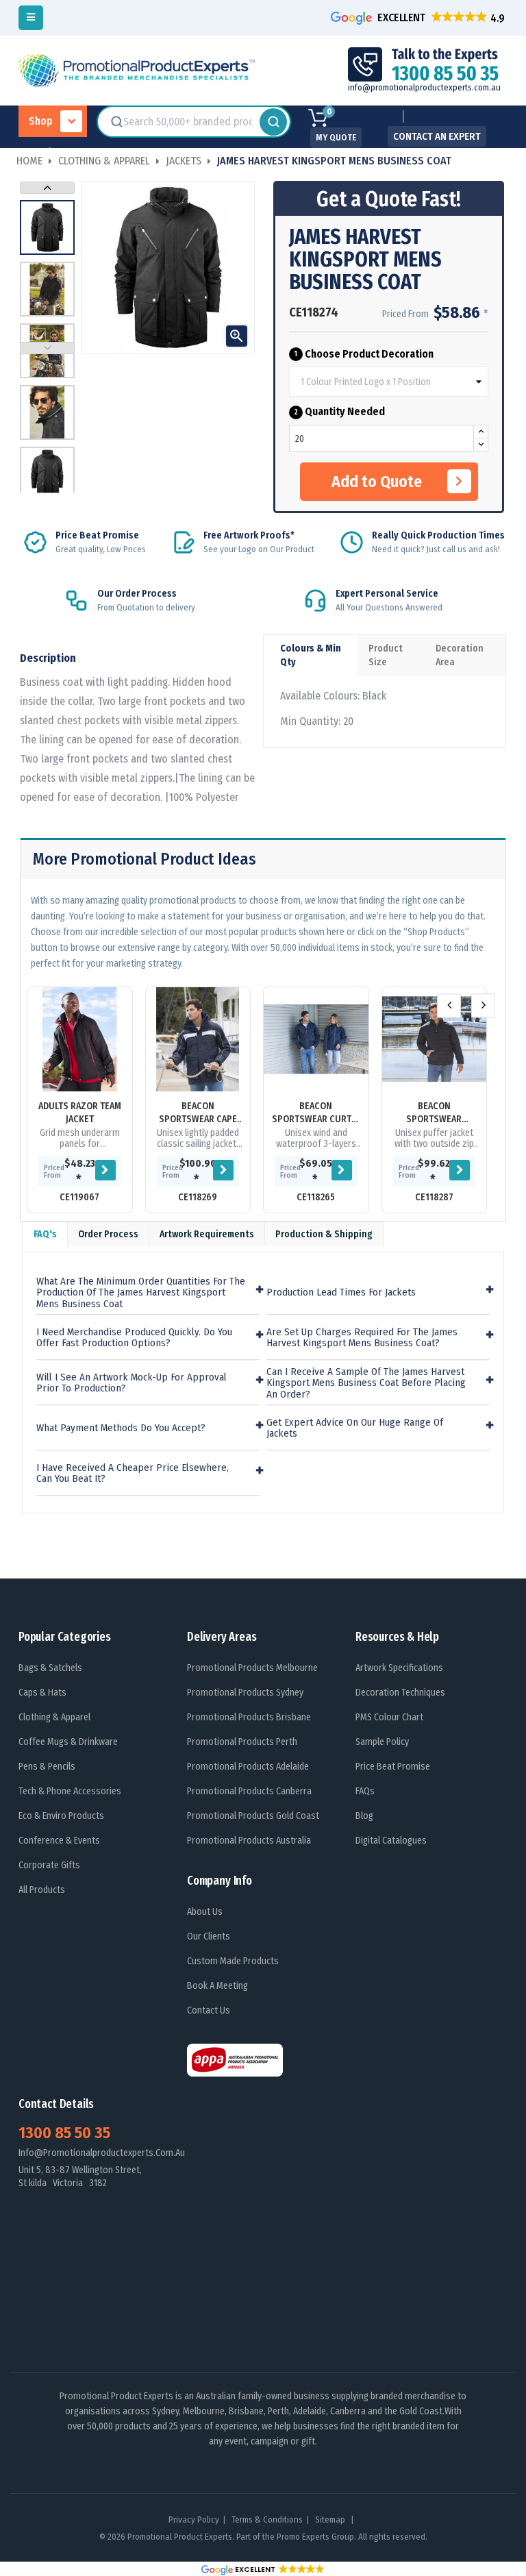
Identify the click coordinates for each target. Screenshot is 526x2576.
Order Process (108, 1234)
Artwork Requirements (207, 1234)
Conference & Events (59, 1841)
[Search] (273, 122)
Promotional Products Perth (242, 1742)
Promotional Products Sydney (245, 1693)
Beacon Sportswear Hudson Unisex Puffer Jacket (434, 1113)
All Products (42, 1890)
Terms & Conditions (267, 2519)
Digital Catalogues (391, 1841)
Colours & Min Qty (311, 655)
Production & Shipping (324, 1234)
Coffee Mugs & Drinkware (68, 1742)
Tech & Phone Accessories (70, 1791)
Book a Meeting (217, 1986)
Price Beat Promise (393, 1767)
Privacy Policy (194, 2519)
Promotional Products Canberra (249, 1791)
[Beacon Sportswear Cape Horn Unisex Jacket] (198, 1040)
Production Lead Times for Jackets (341, 1292)
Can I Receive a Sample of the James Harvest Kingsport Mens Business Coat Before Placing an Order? (366, 1383)
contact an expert (437, 136)
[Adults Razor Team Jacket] (80, 1040)
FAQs (365, 1791)
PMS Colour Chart (389, 1717)
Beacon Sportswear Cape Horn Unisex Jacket (198, 1113)
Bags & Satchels (50, 1668)
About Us (205, 1912)
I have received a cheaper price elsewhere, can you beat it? (133, 1473)
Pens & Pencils (47, 1767)
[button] (419, 17)
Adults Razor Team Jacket (80, 1113)
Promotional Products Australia (249, 1841)
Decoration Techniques (400, 1693)
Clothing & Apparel (54, 1717)
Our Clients (209, 1936)
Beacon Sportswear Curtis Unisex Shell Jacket (316, 1113)
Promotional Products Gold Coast (253, 1816)
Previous (47, 348)
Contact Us (209, 2010)
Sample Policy (382, 1742)
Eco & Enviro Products (61, 1816)
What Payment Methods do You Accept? (121, 1428)
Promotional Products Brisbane (249, 1717)
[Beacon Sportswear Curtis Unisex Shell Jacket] (316, 1040)
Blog (364, 1816)
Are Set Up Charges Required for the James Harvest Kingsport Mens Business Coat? (362, 1338)
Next (47, 188)
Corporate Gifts (49, 1865)
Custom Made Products (233, 1961)
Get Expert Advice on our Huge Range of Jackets (355, 1428)
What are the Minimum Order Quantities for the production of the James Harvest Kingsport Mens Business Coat (141, 1293)
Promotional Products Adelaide (248, 1767)
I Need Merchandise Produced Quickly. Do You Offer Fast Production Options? (134, 1338)
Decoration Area (460, 655)
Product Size (386, 655)
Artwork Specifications (399, 1668)
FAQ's (45, 1234)
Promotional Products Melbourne (252, 1668)
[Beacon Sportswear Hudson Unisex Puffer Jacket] (435, 1040)
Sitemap (331, 2519)
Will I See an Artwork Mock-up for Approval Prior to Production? (131, 1383)
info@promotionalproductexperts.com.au (424, 87)
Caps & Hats (42, 1693)
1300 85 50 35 (64, 2133)
